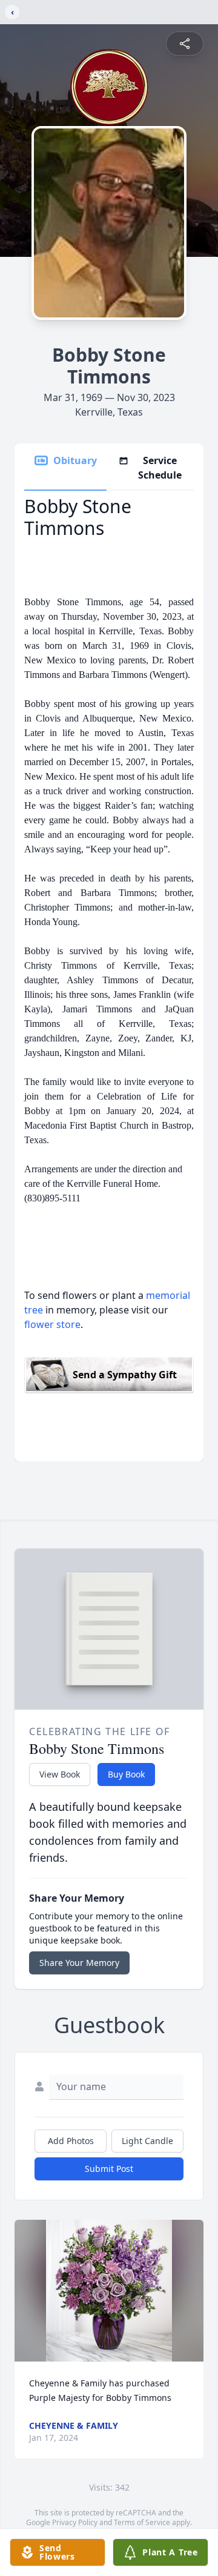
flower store (52, 1324)
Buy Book (126, 1774)
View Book (60, 1774)
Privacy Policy (75, 2522)
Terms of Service (142, 2522)
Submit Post (109, 2169)
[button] (109, 2291)
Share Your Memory (79, 1963)
